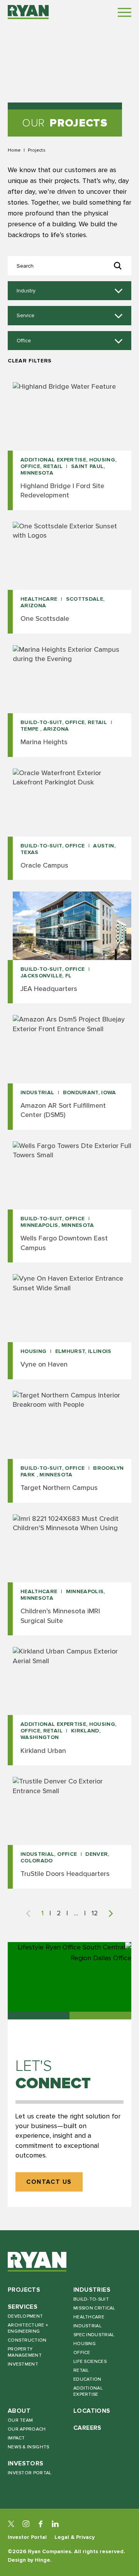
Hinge (42, 2560)
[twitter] (11, 2524)
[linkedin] (55, 2524)
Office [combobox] (24, 341)
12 (95, 1913)
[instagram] (26, 2524)
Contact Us (49, 2182)
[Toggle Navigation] (125, 12)
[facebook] (41, 2524)
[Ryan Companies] (28, 12)
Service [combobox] (25, 316)
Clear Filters (30, 361)
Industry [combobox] (26, 291)
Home (14, 150)
